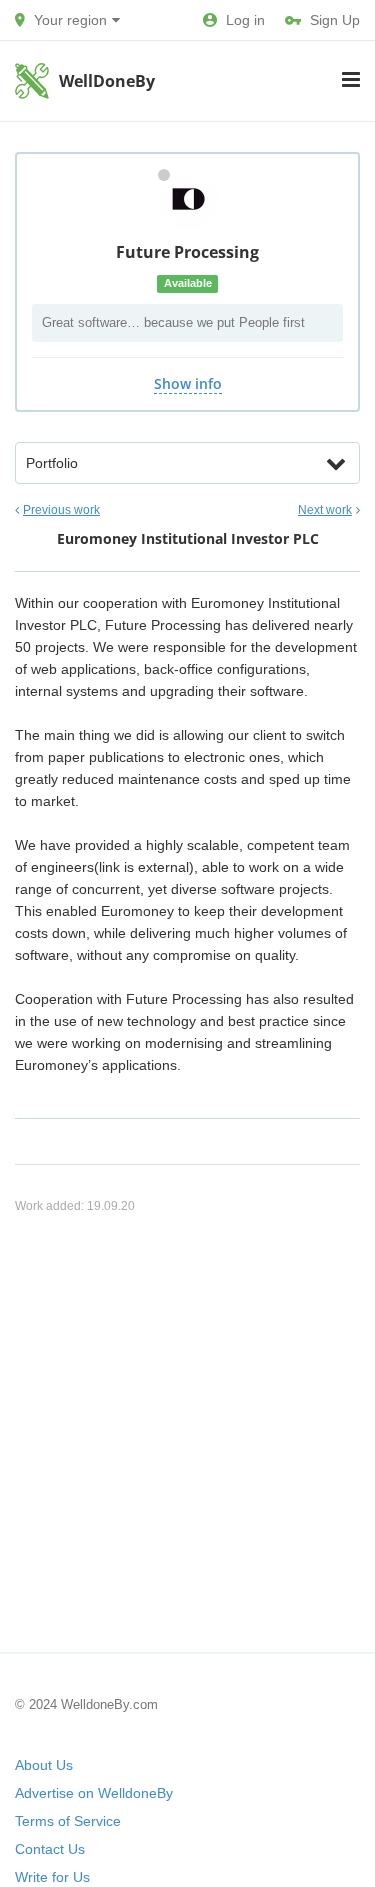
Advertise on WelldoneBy (94, 1793)
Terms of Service (68, 1821)
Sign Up (335, 20)
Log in (245, 20)
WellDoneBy (107, 81)
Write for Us (52, 1877)
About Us (44, 1765)
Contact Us (50, 1849)
